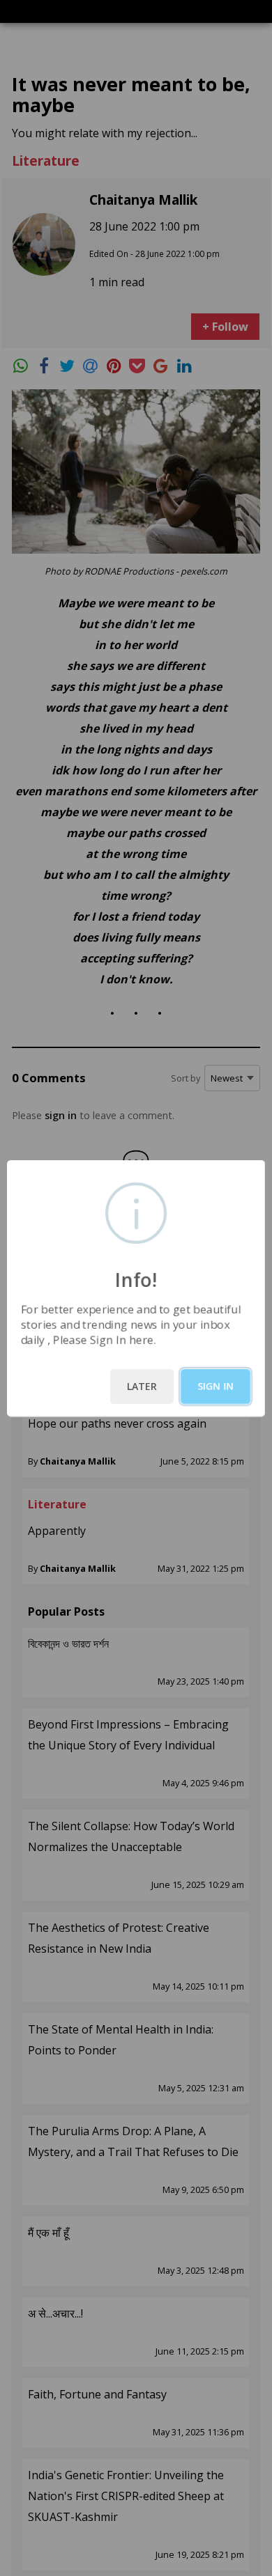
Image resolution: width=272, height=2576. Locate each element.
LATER (142, 1386)
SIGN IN (216, 1386)
